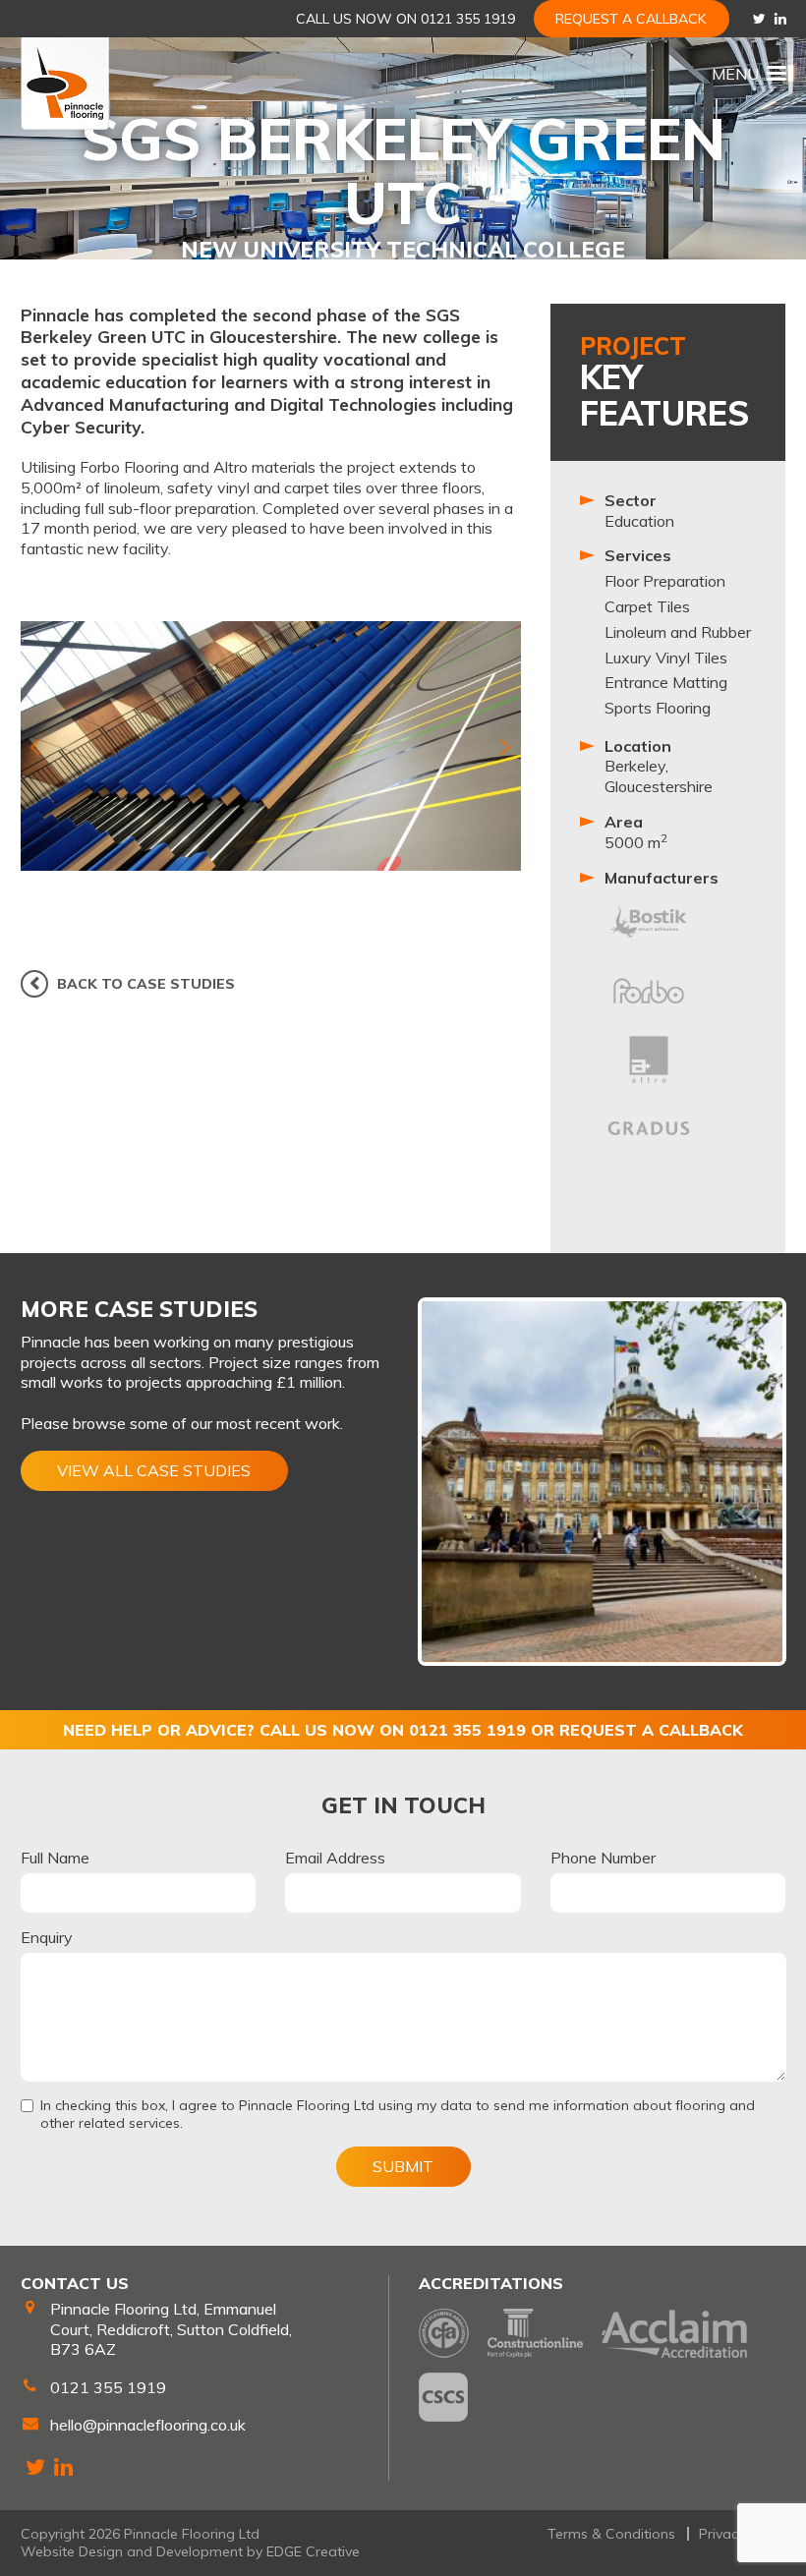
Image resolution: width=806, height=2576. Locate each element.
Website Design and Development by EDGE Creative (190, 2551)
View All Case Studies (154, 1470)
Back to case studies (146, 984)
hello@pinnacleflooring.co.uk (148, 2425)
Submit (403, 2166)
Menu (735, 74)
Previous (35, 746)
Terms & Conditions (611, 2534)
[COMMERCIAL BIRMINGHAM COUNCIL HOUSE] (602, 1482)
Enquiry (47, 1937)
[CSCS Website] (443, 2397)
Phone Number (603, 1858)
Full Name (55, 1858)
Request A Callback (631, 19)
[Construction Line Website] (535, 2333)
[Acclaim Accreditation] (675, 2333)
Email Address (335, 1858)
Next (506, 746)
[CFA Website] (444, 2333)
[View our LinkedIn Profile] (780, 19)
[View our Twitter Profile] (759, 19)
